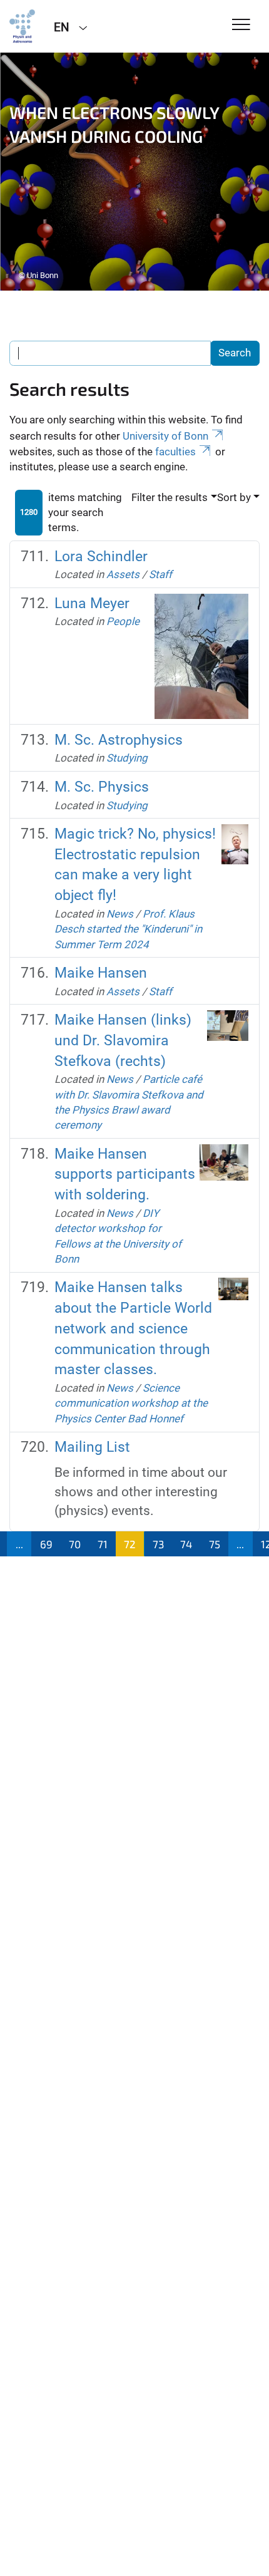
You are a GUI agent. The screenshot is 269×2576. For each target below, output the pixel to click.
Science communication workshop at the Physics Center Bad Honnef (131, 1403)
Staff (160, 574)
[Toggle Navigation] (241, 25)
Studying (127, 758)
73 (158, 1544)
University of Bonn (165, 436)
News (120, 914)
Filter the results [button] (170, 497)
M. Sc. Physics (102, 787)
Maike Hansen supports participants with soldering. (125, 1175)
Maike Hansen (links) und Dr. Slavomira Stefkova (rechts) (123, 1041)
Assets (123, 574)
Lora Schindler (101, 556)
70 (75, 1544)
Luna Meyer (92, 603)
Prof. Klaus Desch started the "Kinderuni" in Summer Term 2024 (128, 929)
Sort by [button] (234, 497)
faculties (175, 452)
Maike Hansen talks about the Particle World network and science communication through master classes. (133, 1328)
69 (46, 1544)
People (123, 621)
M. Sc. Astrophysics (119, 740)
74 (186, 1544)
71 (103, 1544)
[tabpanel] (134, 172)
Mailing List (92, 1447)
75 (215, 1544)
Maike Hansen (101, 973)
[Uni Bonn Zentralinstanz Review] (22, 26)
